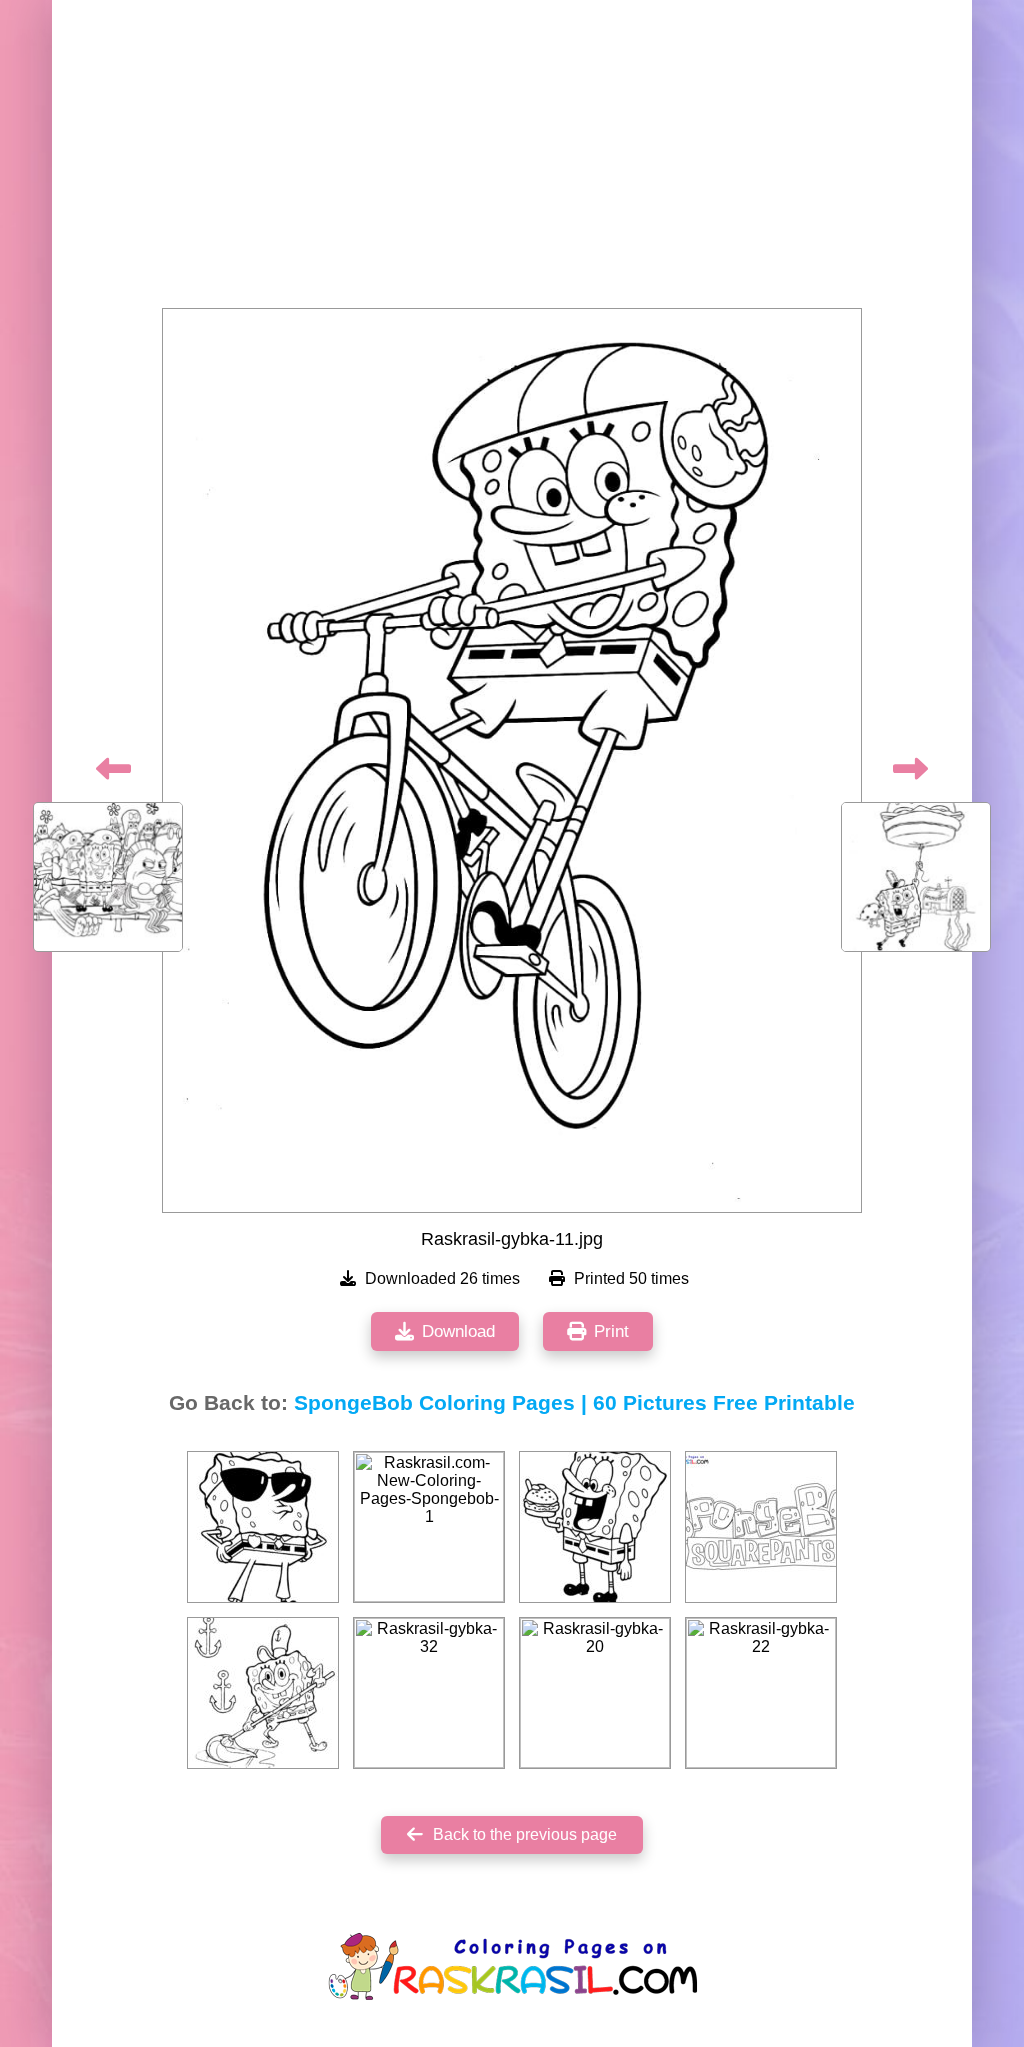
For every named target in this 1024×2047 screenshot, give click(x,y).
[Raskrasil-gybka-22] (761, 1693)
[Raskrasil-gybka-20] (595, 1693)
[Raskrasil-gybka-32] (429, 1693)
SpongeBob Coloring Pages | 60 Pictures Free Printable (574, 1403)
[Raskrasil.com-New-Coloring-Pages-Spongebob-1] (429, 1527)
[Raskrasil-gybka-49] (595, 1527)
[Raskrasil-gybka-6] (263, 1527)
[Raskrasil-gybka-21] (263, 1693)
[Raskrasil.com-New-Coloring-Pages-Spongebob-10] (761, 1527)
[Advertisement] (512, 160)
